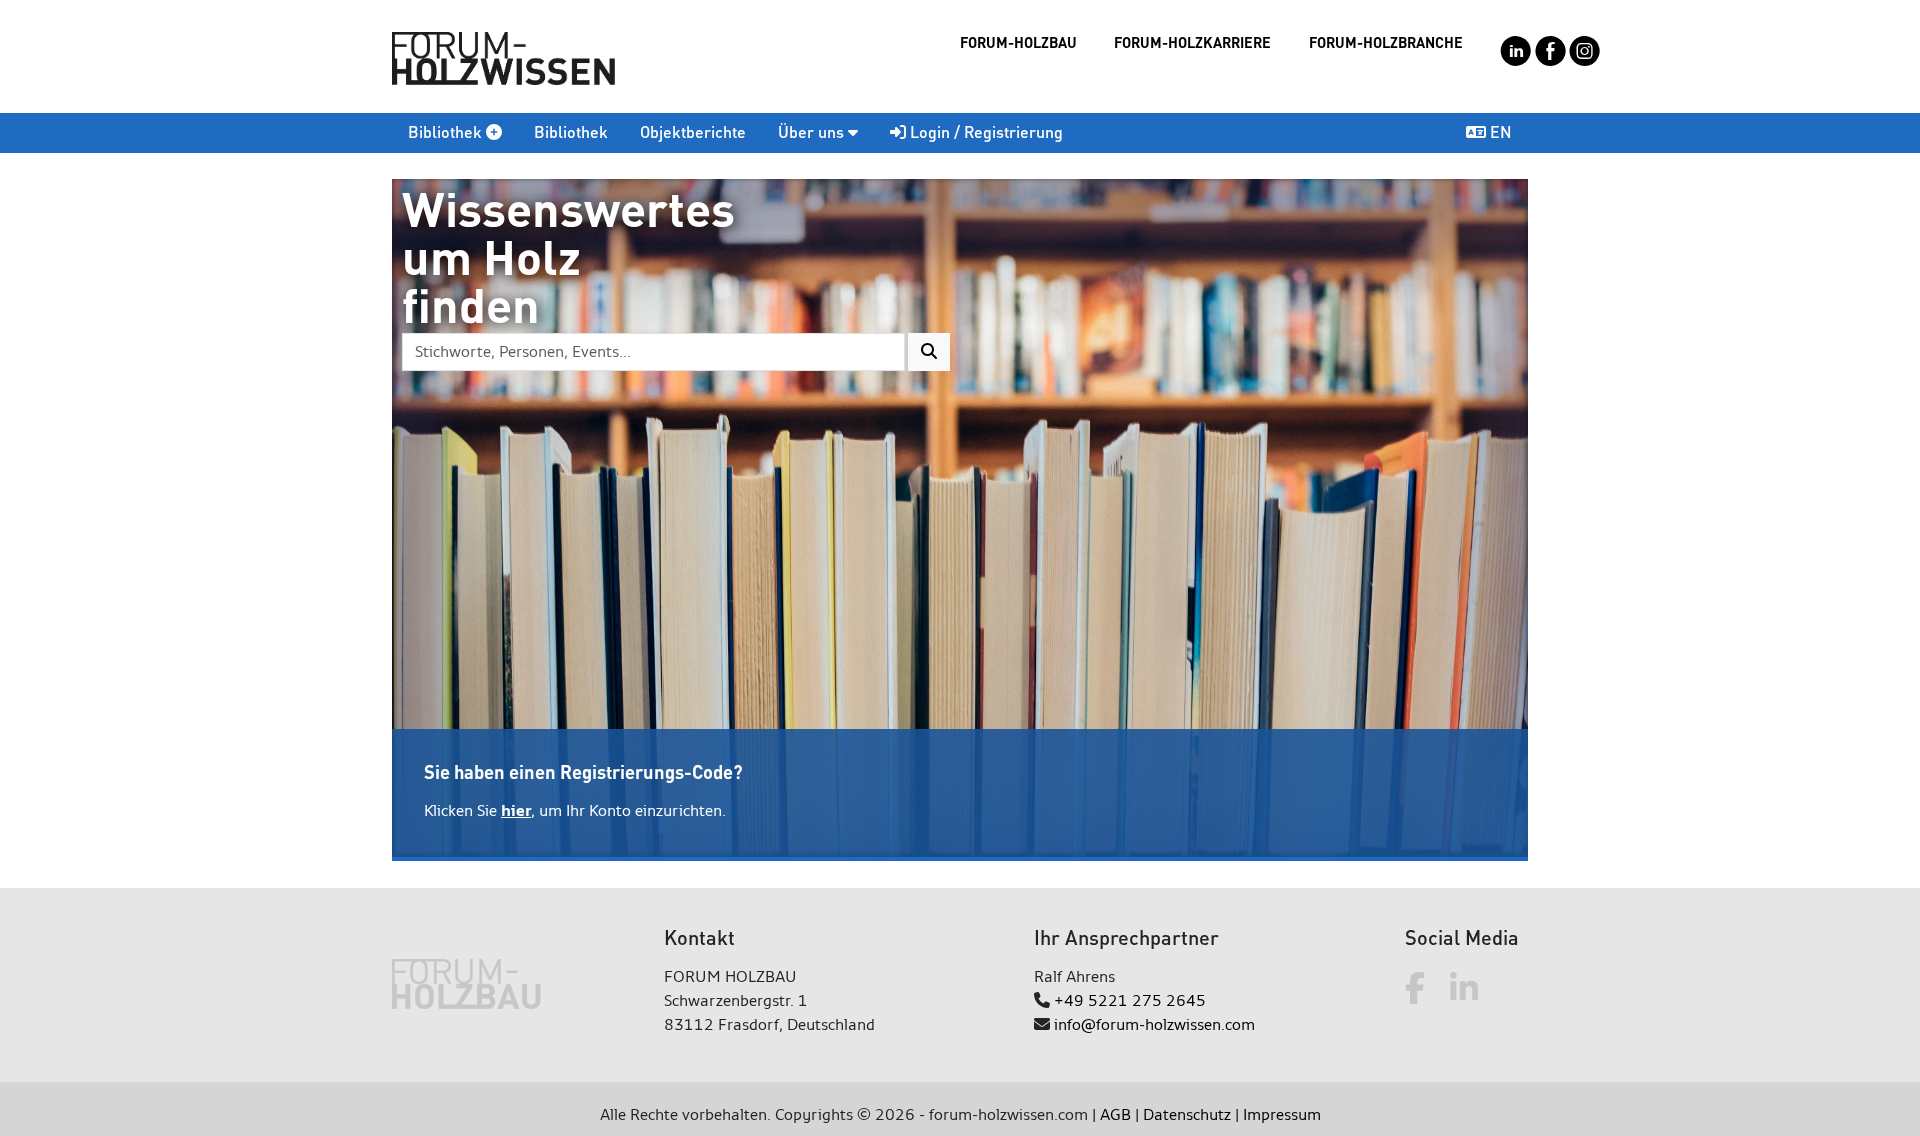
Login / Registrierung (984, 131)
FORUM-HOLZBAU (1018, 42)
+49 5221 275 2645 (1130, 1000)
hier (516, 810)
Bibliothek (447, 131)
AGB (1115, 1114)
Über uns (813, 131)
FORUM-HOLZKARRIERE (1192, 42)
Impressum (1282, 1114)
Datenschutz (1187, 1114)
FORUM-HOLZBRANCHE (1386, 42)
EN (1499, 131)
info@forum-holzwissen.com (1154, 1024)
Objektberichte (693, 131)
